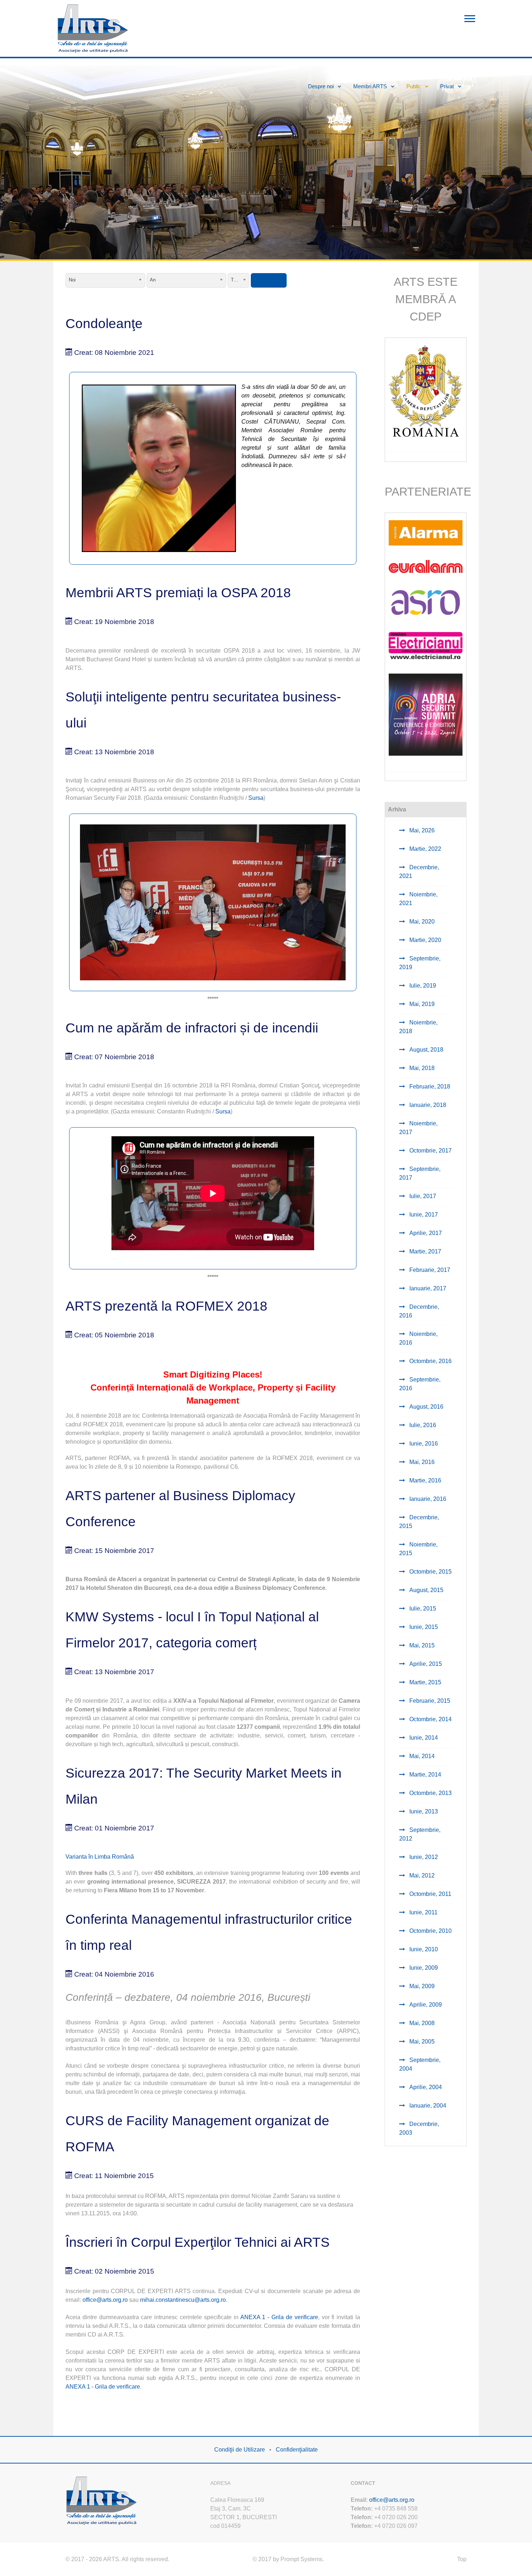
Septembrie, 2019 (420, 963)
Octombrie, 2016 (430, 1361)
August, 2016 (426, 1407)
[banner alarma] (426, 532)
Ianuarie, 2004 (427, 2106)
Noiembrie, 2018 (418, 1027)
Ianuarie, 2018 (427, 1105)
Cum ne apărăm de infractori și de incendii (192, 1028)
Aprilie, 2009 (425, 2005)
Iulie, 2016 (422, 1425)
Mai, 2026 (421, 830)
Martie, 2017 (425, 1251)
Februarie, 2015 (429, 1701)
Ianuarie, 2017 (427, 1288)
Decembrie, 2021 (419, 872)
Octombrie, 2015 (430, 1572)
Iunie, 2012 (423, 1857)
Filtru (269, 280)
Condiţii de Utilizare (240, 2450)
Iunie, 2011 (423, 1912)
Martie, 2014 (425, 1775)
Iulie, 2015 (422, 1609)
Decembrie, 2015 (419, 1522)
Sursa (256, 798)
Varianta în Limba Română (100, 1857)
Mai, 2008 (421, 2023)
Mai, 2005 (421, 2042)
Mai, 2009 (421, 1986)
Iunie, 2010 (423, 1949)
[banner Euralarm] (426, 566)
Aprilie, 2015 (425, 1664)
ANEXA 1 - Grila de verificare (279, 2317)
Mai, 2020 (421, 922)
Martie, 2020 (425, 940)
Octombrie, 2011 (430, 1894)
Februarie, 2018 (429, 1087)
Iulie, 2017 (422, 1196)
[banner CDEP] (426, 391)
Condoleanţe (104, 324)
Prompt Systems (301, 2559)
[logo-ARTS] (102, 2499)
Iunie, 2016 (423, 1444)
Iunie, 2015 (423, 1627)
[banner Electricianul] (426, 645)
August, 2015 (426, 1590)
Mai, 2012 (421, 1875)
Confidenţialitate (297, 2450)
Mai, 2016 (421, 1462)
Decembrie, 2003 (419, 2128)
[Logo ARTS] (93, 28)
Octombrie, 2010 (430, 1931)
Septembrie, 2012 (420, 1834)
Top (462, 2559)
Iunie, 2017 (423, 1215)
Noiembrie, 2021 (418, 899)
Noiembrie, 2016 (418, 1338)
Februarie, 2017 (429, 1270)
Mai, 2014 (421, 1756)
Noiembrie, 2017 (418, 1128)
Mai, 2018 (421, 1068)
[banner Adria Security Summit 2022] (426, 714)
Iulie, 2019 (422, 986)
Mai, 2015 (421, 1645)
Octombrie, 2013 (430, 1793)
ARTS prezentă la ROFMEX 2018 (166, 1306)
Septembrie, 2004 (420, 2064)
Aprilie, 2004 (425, 2087)
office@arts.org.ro (105, 2300)
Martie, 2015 (425, 1682)
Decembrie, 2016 (419, 1311)
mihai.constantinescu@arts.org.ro (183, 2300)
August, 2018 (426, 1050)
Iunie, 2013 (423, 1811)
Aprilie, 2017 (425, 1233)
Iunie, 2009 (423, 1968)
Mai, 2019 (421, 1004)
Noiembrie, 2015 (418, 1549)
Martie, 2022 (425, 849)
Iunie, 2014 (423, 1738)
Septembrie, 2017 (420, 1173)
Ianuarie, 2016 (427, 1499)
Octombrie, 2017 (430, 1151)
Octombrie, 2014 (430, 1719)
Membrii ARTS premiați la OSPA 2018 (178, 593)
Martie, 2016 (425, 1480)
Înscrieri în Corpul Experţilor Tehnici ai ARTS (198, 2242)
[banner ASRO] (426, 602)
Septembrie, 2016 (420, 1384)
